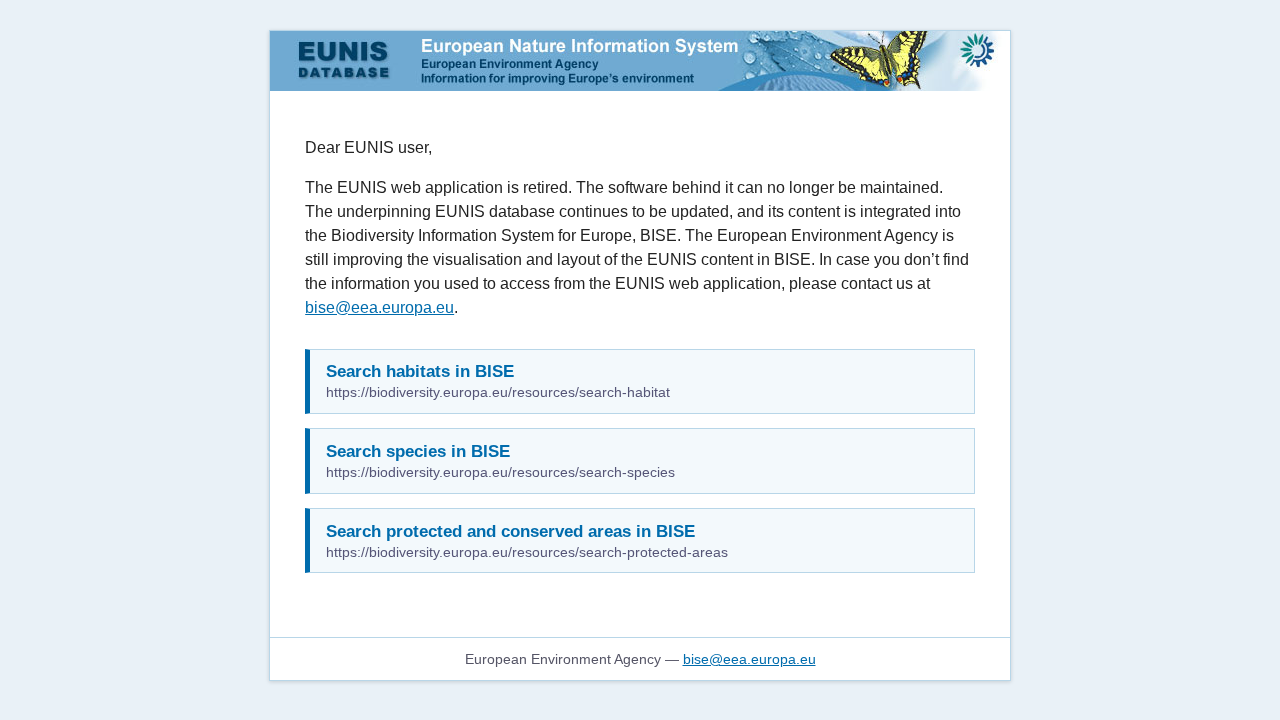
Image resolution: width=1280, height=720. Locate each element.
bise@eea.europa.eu (379, 307)
